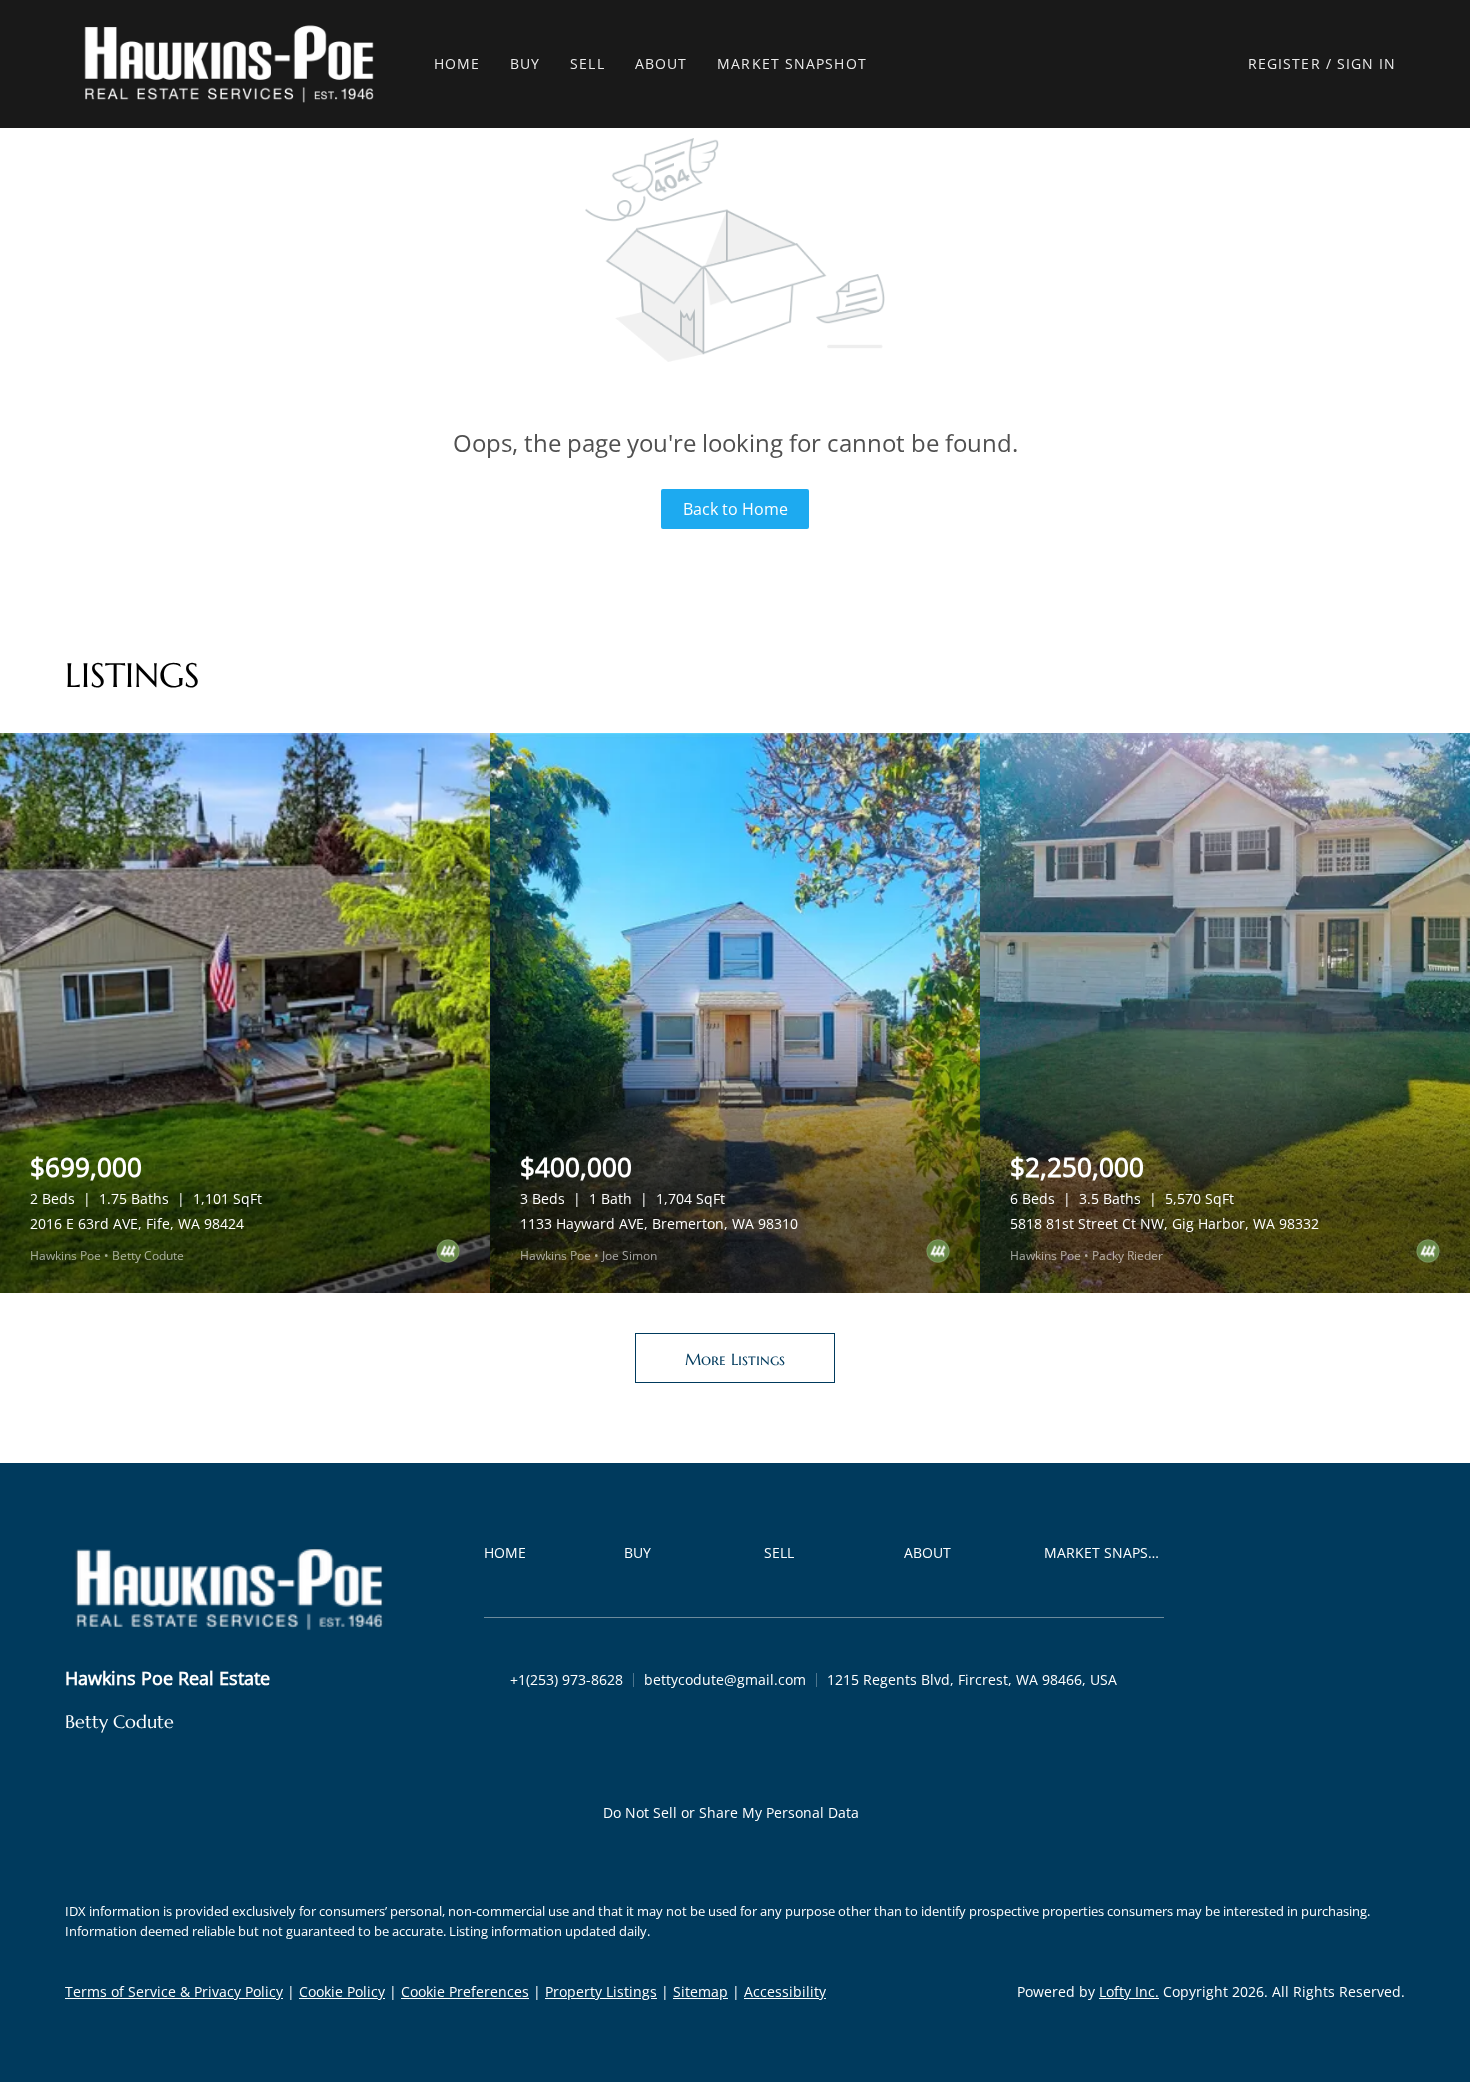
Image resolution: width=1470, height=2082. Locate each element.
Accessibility (785, 1991)
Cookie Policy (342, 1991)
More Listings (735, 1359)
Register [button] (1284, 63)
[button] (229, 64)
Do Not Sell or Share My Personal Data (731, 1812)
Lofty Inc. (1129, 1991)
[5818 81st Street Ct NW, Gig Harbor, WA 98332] (1225, 1013)
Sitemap (700, 1991)
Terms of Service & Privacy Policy (174, 1991)
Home (457, 63)
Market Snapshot (792, 63)
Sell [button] (587, 63)
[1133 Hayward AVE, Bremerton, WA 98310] (735, 1013)
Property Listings (601, 1991)
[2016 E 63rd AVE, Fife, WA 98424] (245, 1013)
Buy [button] (525, 63)
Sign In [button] (1367, 63)
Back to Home (735, 509)
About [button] (661, 63)
